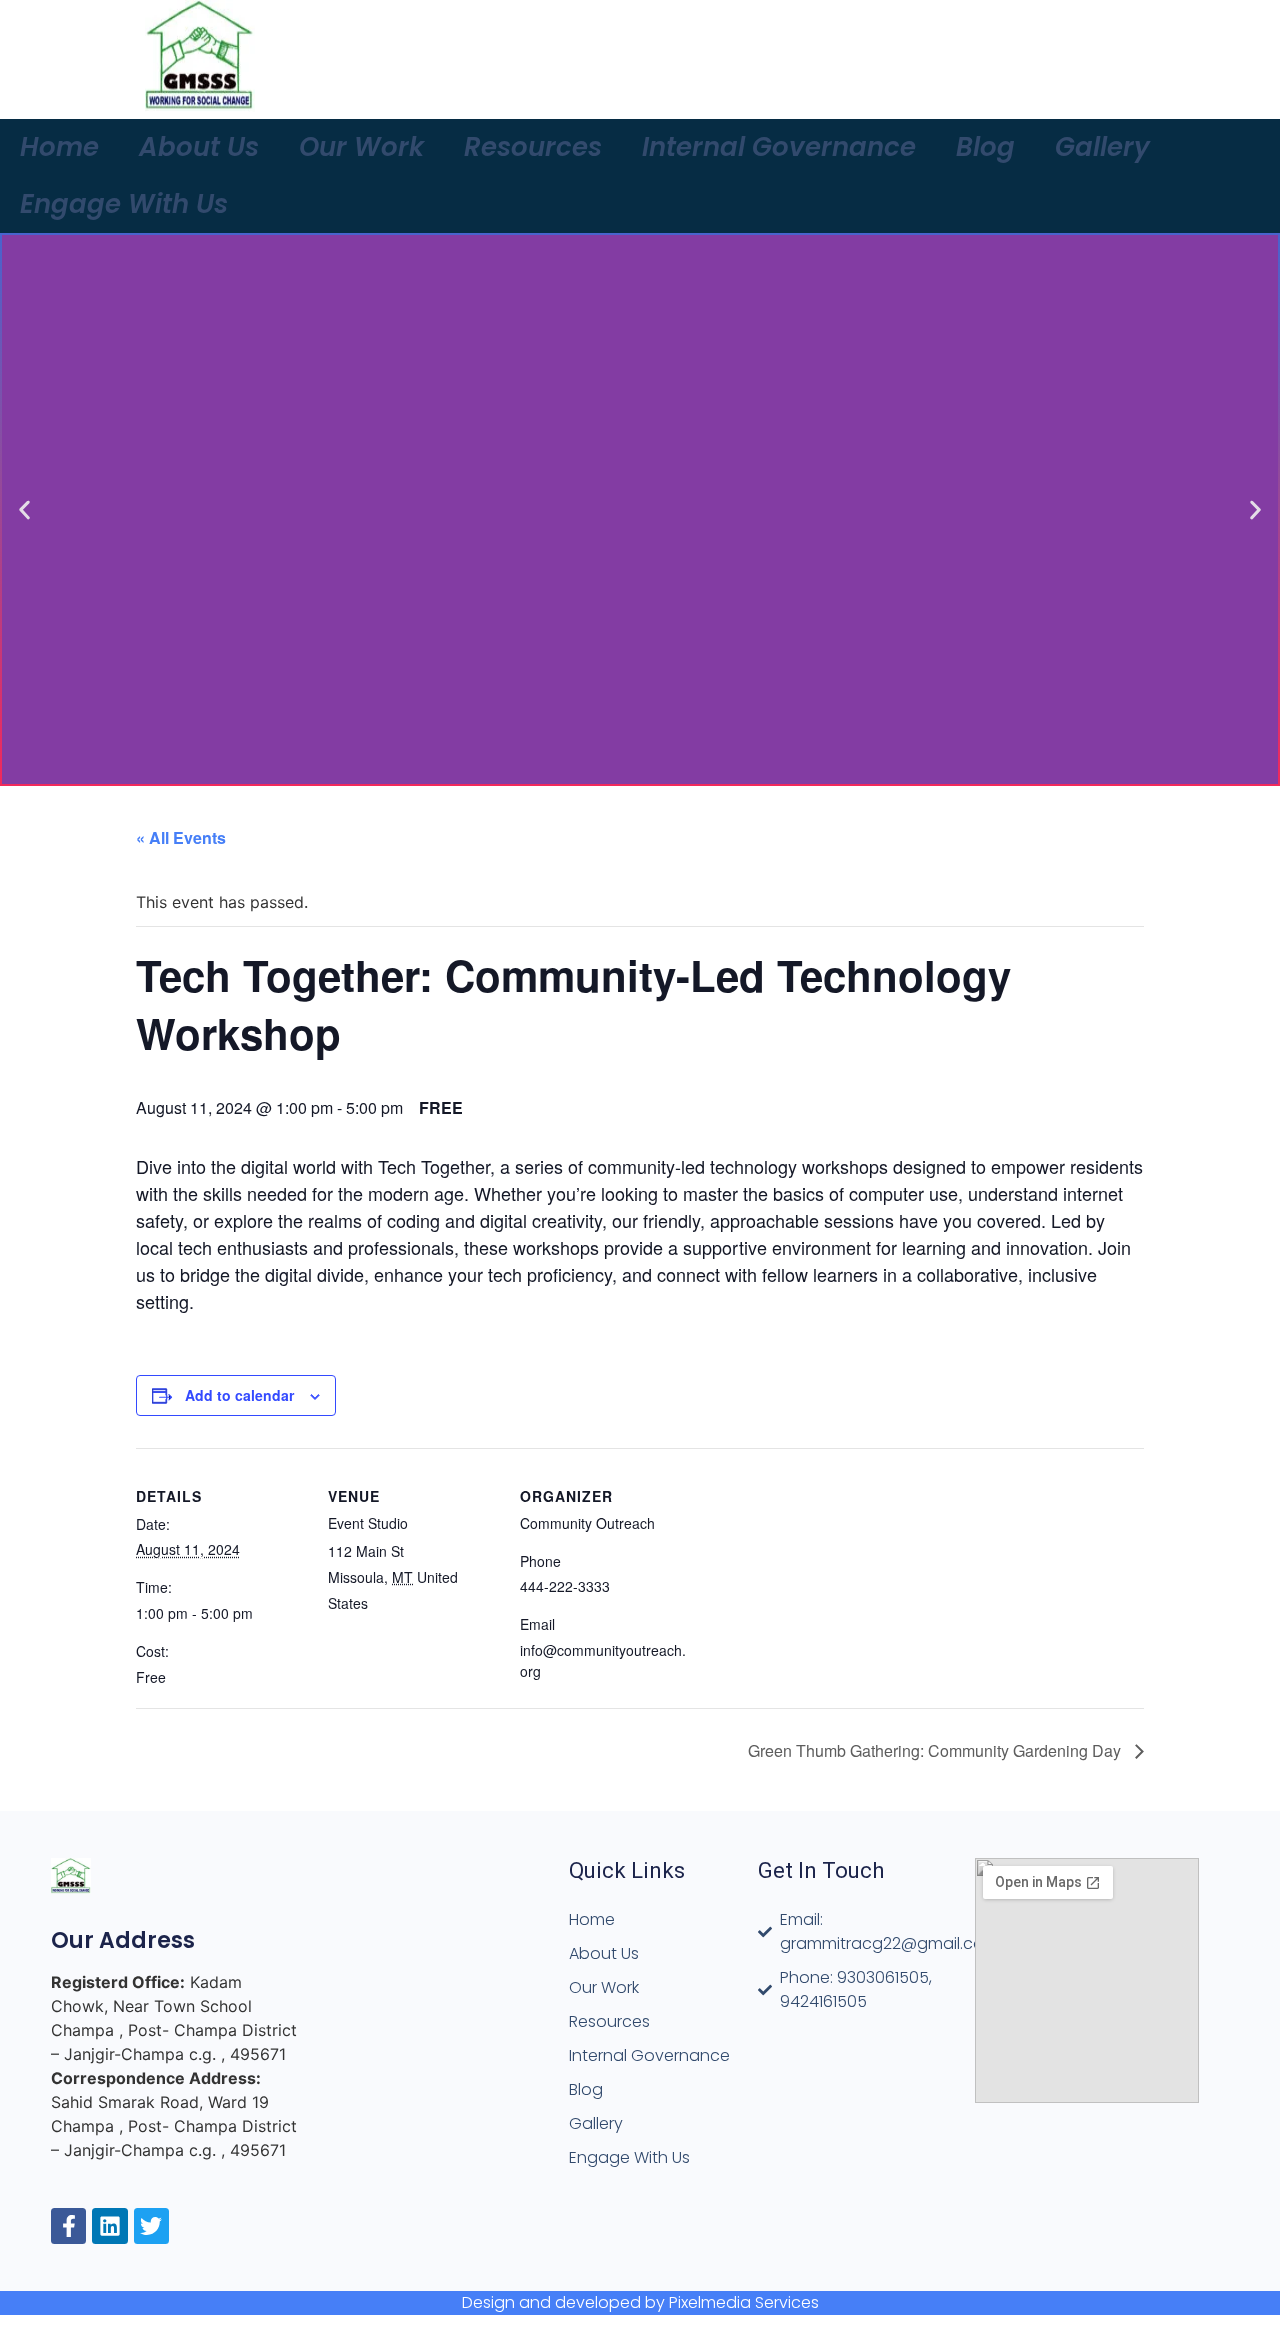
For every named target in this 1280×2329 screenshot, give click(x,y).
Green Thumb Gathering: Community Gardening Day (936, 1750)
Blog (985, 147)
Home (59, 147)
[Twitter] (151, 2225)
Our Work (361, 147)
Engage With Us (124, 204)
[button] (24, 509)
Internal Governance (779, 147)
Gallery (1102, 147)
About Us (199, 147)
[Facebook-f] (68, 2225)
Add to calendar (239, 1395)
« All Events (181, 837)
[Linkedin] (109, 2225)
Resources (533, 147)
